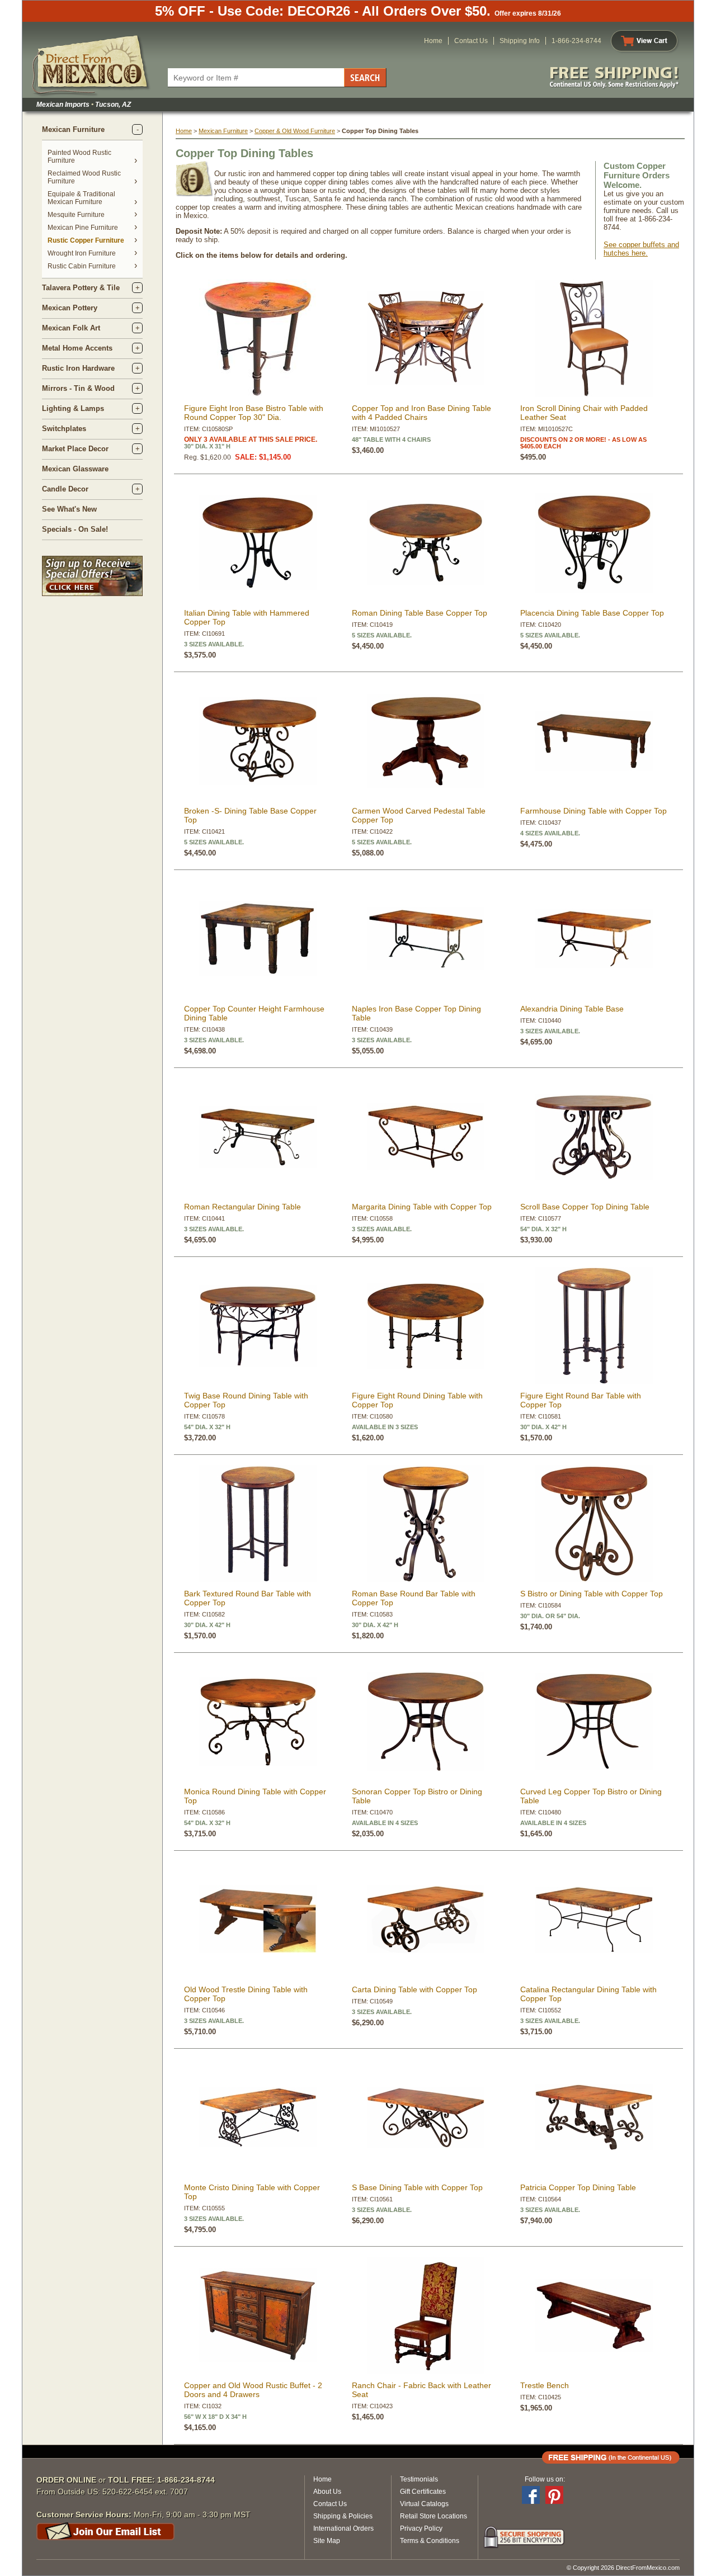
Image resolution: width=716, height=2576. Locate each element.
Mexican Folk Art (71, 328)
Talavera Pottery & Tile (81, 288)
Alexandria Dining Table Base (572, 1009)
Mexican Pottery (70, 308)
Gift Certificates (423, 2492)
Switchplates (64, 429)
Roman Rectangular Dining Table (242, 1207)
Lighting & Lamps (73, 408)
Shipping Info (520, 41)
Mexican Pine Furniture (83, 228)
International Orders (343, 2528)
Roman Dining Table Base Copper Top (420, 613)
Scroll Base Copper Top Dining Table (585, 1207)
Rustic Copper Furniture (86, 240)
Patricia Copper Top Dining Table (578, 2187)
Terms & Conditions (430, 2541)
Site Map (327, 2541)
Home (433, 41)
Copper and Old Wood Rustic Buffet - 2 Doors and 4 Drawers (253, 2390)
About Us (327, 2492)
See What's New (69, 509)
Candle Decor (65, 489)
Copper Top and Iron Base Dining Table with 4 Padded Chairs (421, 413)
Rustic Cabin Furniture (82, 266)
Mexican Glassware (75, 469)
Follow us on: (545, 2479)
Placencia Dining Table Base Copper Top (592, 613)
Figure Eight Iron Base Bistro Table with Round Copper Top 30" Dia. (254, 413)
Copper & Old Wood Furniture (295, 131)
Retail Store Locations (434, 2516)
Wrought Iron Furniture (82, 253)
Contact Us (471, 41)
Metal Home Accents (77, 348)
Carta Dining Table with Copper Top (414, 1989)
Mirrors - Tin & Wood (78, 388)
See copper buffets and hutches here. (641, 249)
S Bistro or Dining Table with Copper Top (592, 1594)
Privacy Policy (421, 2528)
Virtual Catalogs (424, 2504)
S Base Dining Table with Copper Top (417, 2187)
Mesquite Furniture (76, 215)
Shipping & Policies (343, 2516)
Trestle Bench (545, 2385)
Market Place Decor (75, 449)
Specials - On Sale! (75, 529)
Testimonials (419, 2479)
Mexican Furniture (73, 129)
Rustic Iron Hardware (78, 368)
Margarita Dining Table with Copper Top (422, 1207)
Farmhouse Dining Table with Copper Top (593, 811)
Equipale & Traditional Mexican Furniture (81, 198)
